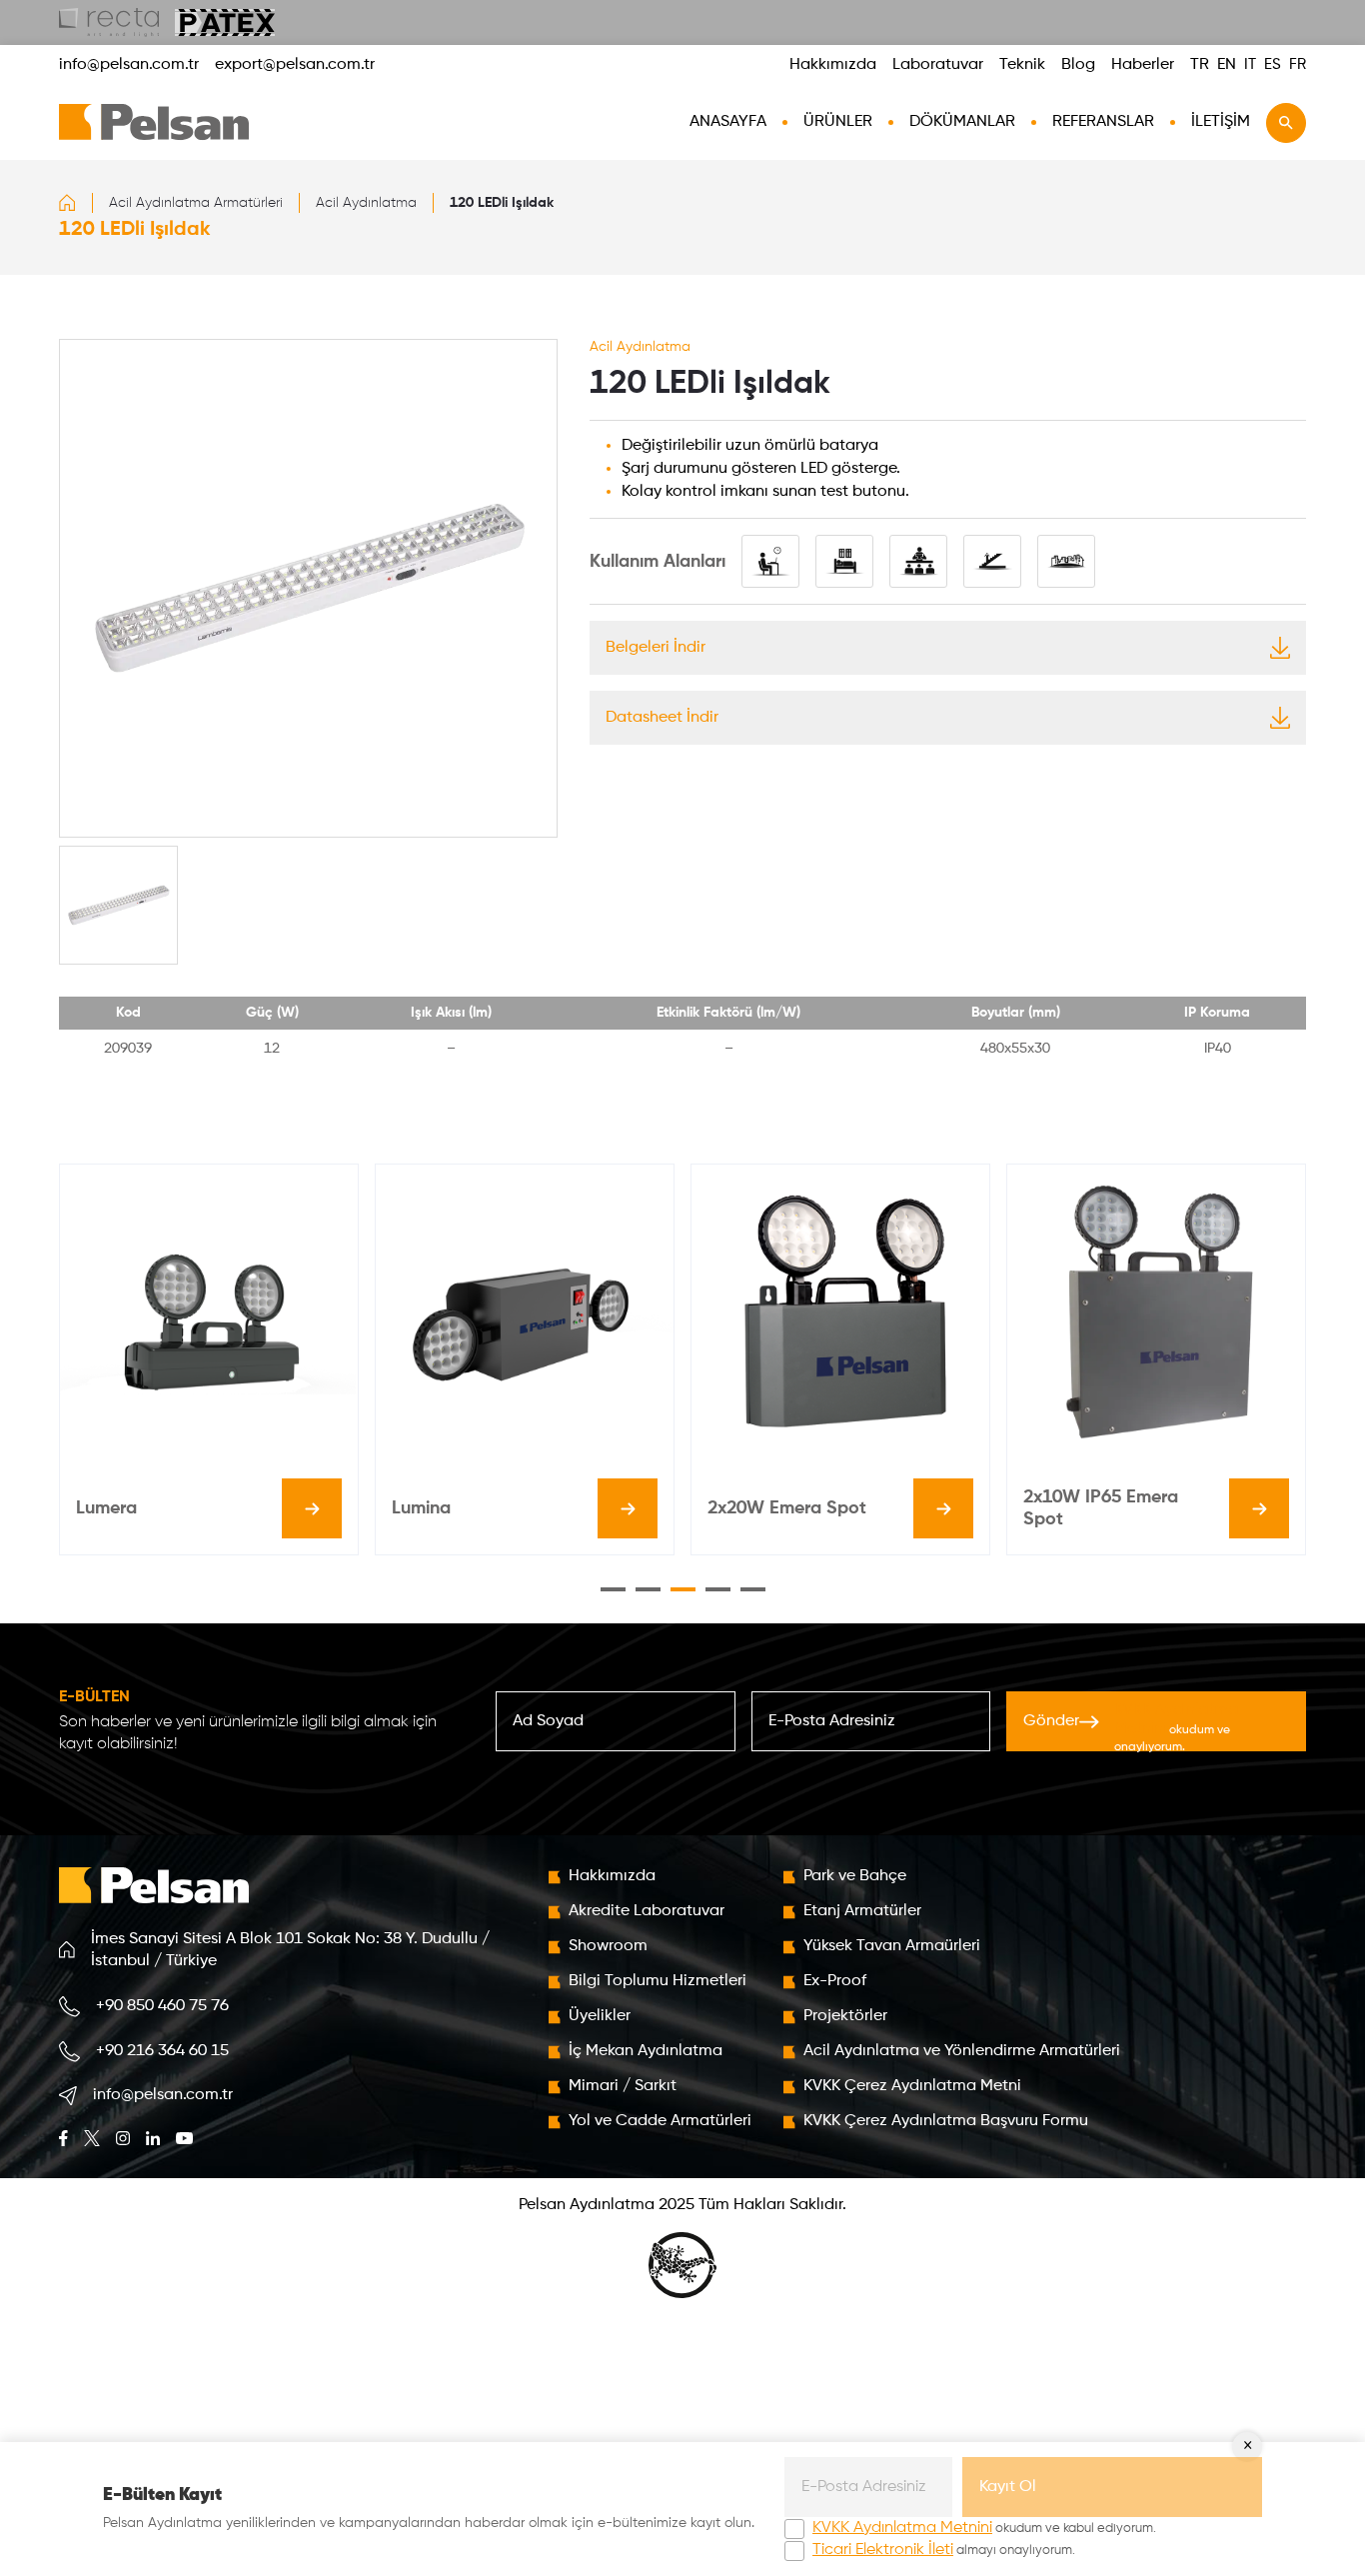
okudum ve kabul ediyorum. (984, 2528)
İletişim (1221, 122)
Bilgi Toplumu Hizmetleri (658, 1981)
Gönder (1131, 1727)
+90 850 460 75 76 (162, 2006)
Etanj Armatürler (862, 1911)
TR (1200, 65)
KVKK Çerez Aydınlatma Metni (912, 2086)
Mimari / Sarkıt (623, 2086)
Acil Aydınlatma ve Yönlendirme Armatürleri (962, 2051)
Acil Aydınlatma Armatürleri (196, 203)
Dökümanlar (962, 122)
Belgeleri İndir (656, 648)
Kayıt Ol (1008, 2487)
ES (1273, 64)
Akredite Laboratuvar (647, 1911)
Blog (1078, 65)
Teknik (1022, 65)
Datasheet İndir (662, 718)
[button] (613, 1589)
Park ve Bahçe (855, 1876)
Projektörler (845, 2016)
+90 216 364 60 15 (162, 2051)
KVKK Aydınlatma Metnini (902, 2528)
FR (1298, 64)
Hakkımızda (833, 65)
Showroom (608, 1946)
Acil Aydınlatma (366, 203)
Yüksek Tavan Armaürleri (892, 1946)
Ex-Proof (835, 1981)
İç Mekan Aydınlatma (646, 2051)
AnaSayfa (728, 122)
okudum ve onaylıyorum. (1176, 1728)
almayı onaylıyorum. (944, 2550)
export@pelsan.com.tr (295, 65)
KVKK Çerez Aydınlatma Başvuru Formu (946, 2121)
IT (1250, 64)
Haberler (1143, 65)
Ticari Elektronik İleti (883, 2550)
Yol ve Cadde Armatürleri (660, 2121)
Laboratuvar (938, 65)
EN (1227, 65)
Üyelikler (600, 2016)
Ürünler (838, 122)
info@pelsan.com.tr (129, 65)
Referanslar (1103, 122)
